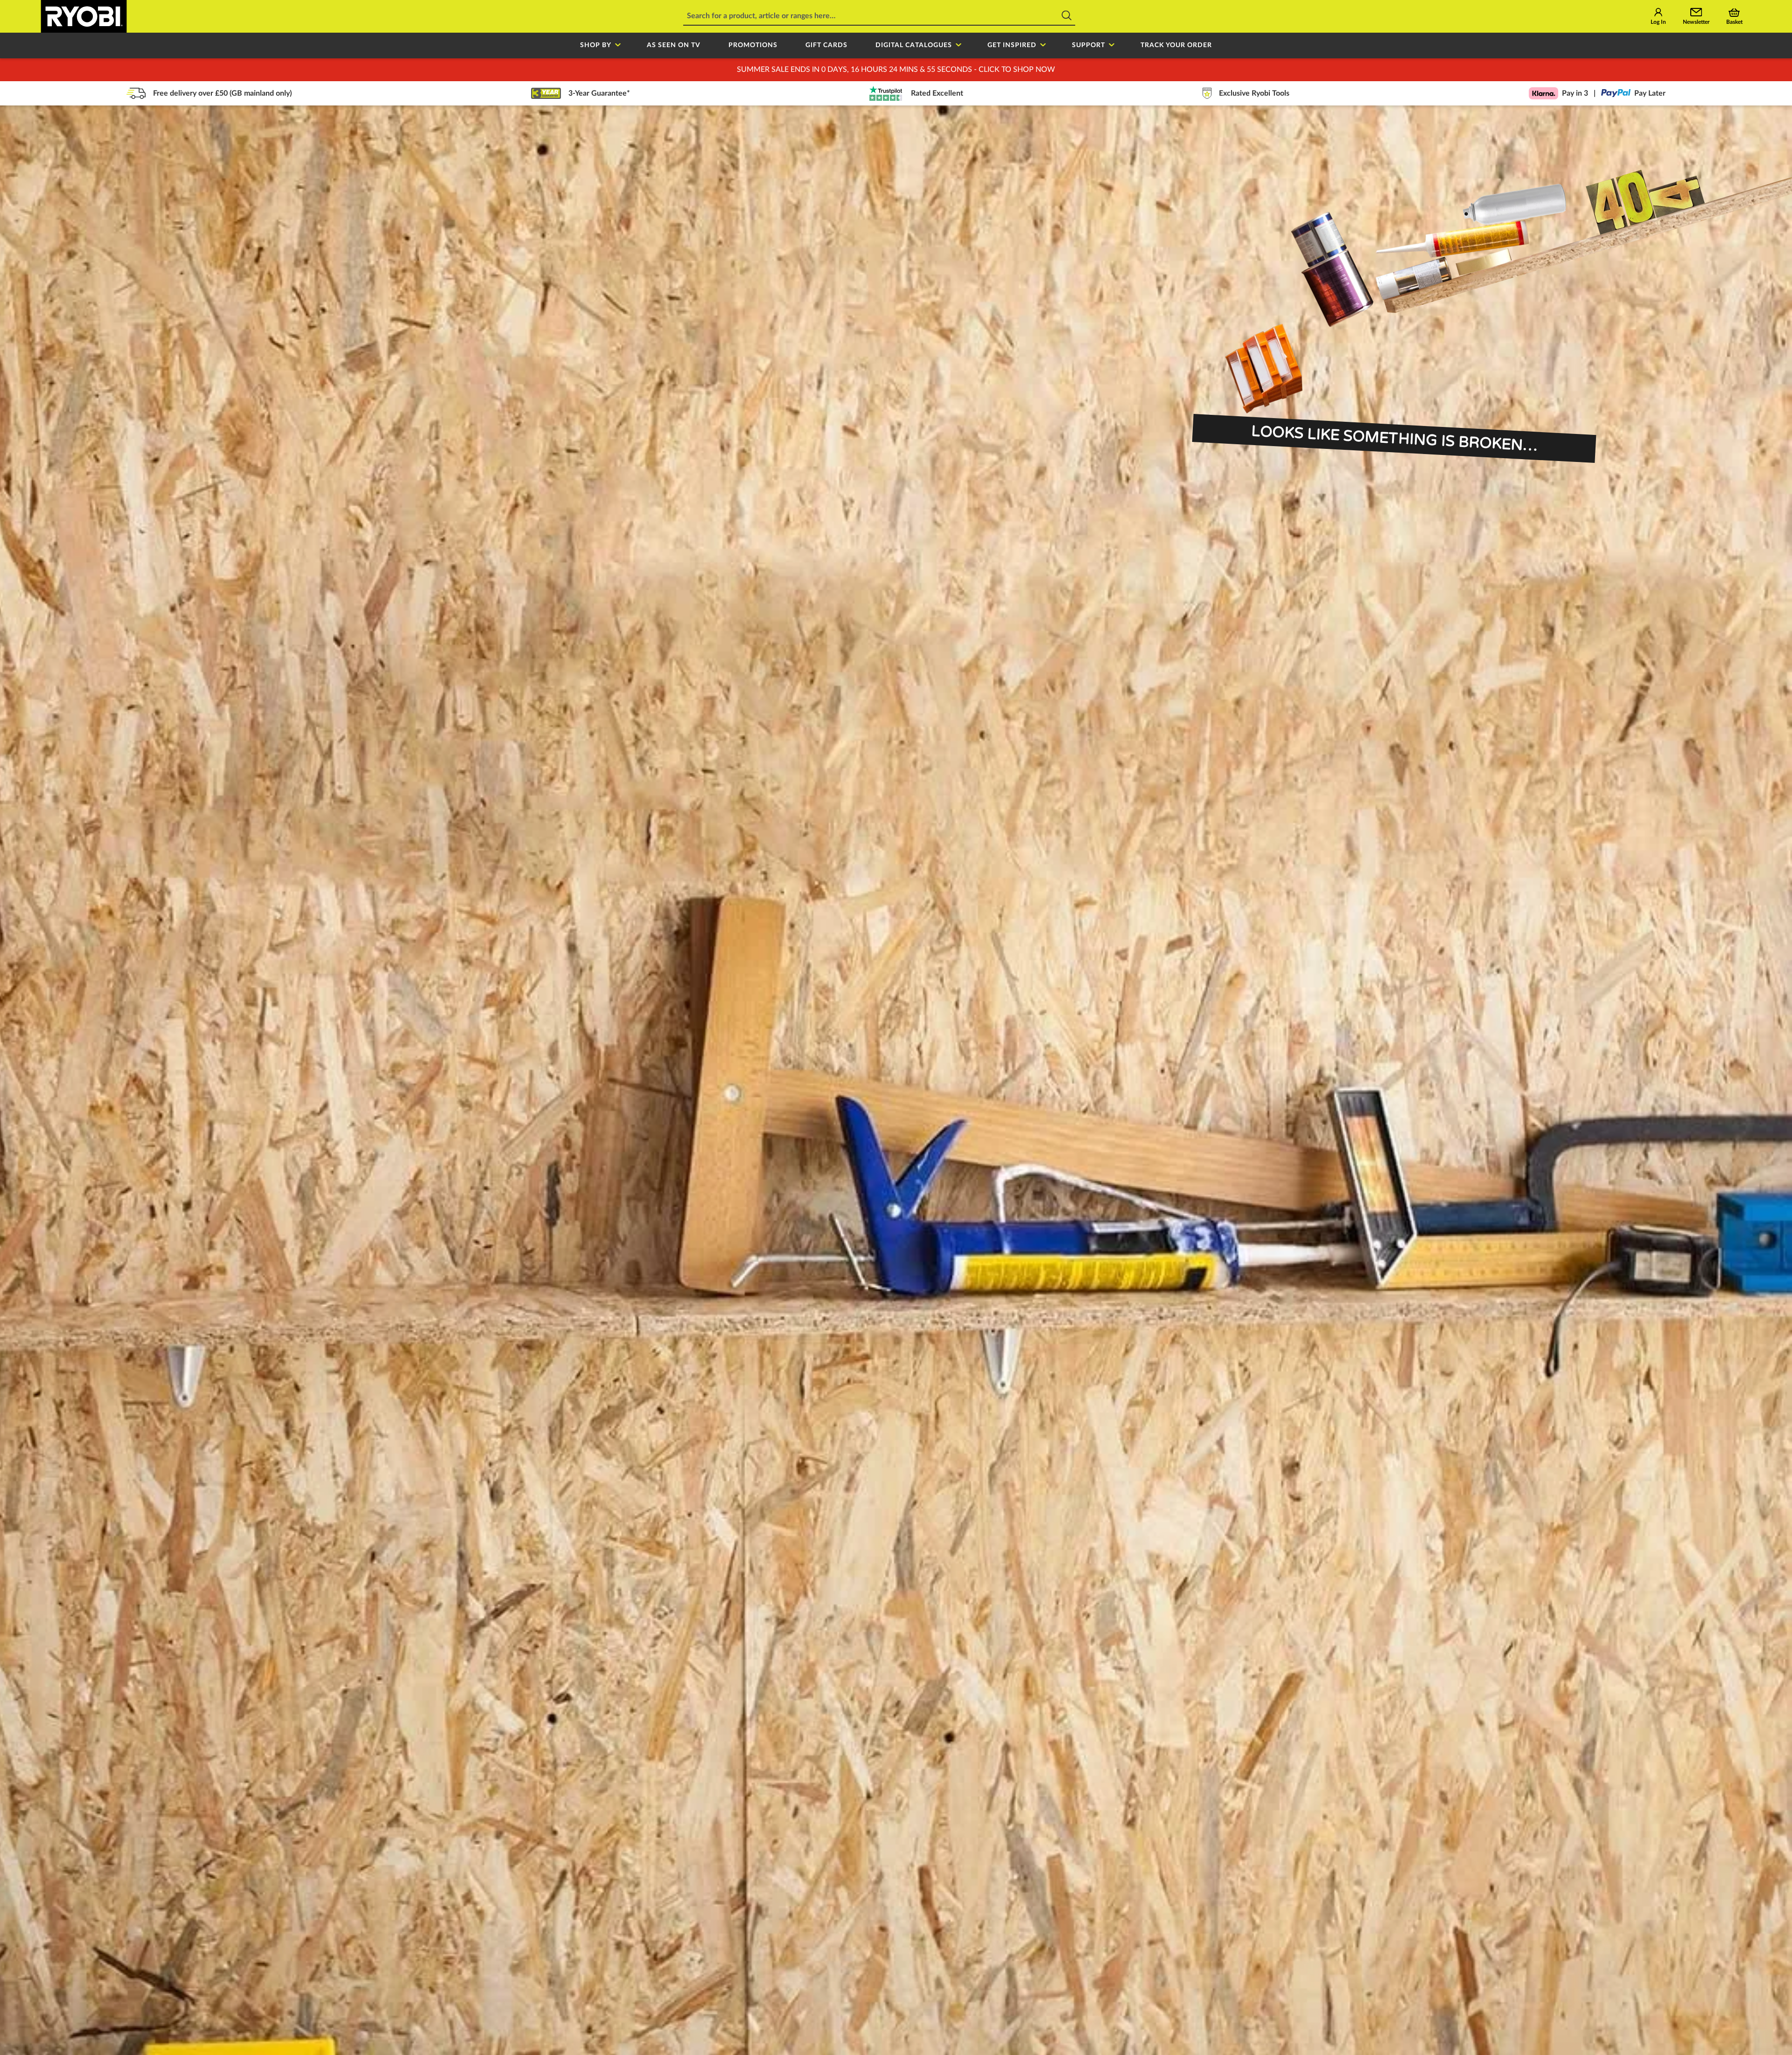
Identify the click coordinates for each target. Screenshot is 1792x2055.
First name (787, 1005)
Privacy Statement (908, 1129)
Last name (927, 1005)
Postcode (926, 1058)
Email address (795, 1058)
